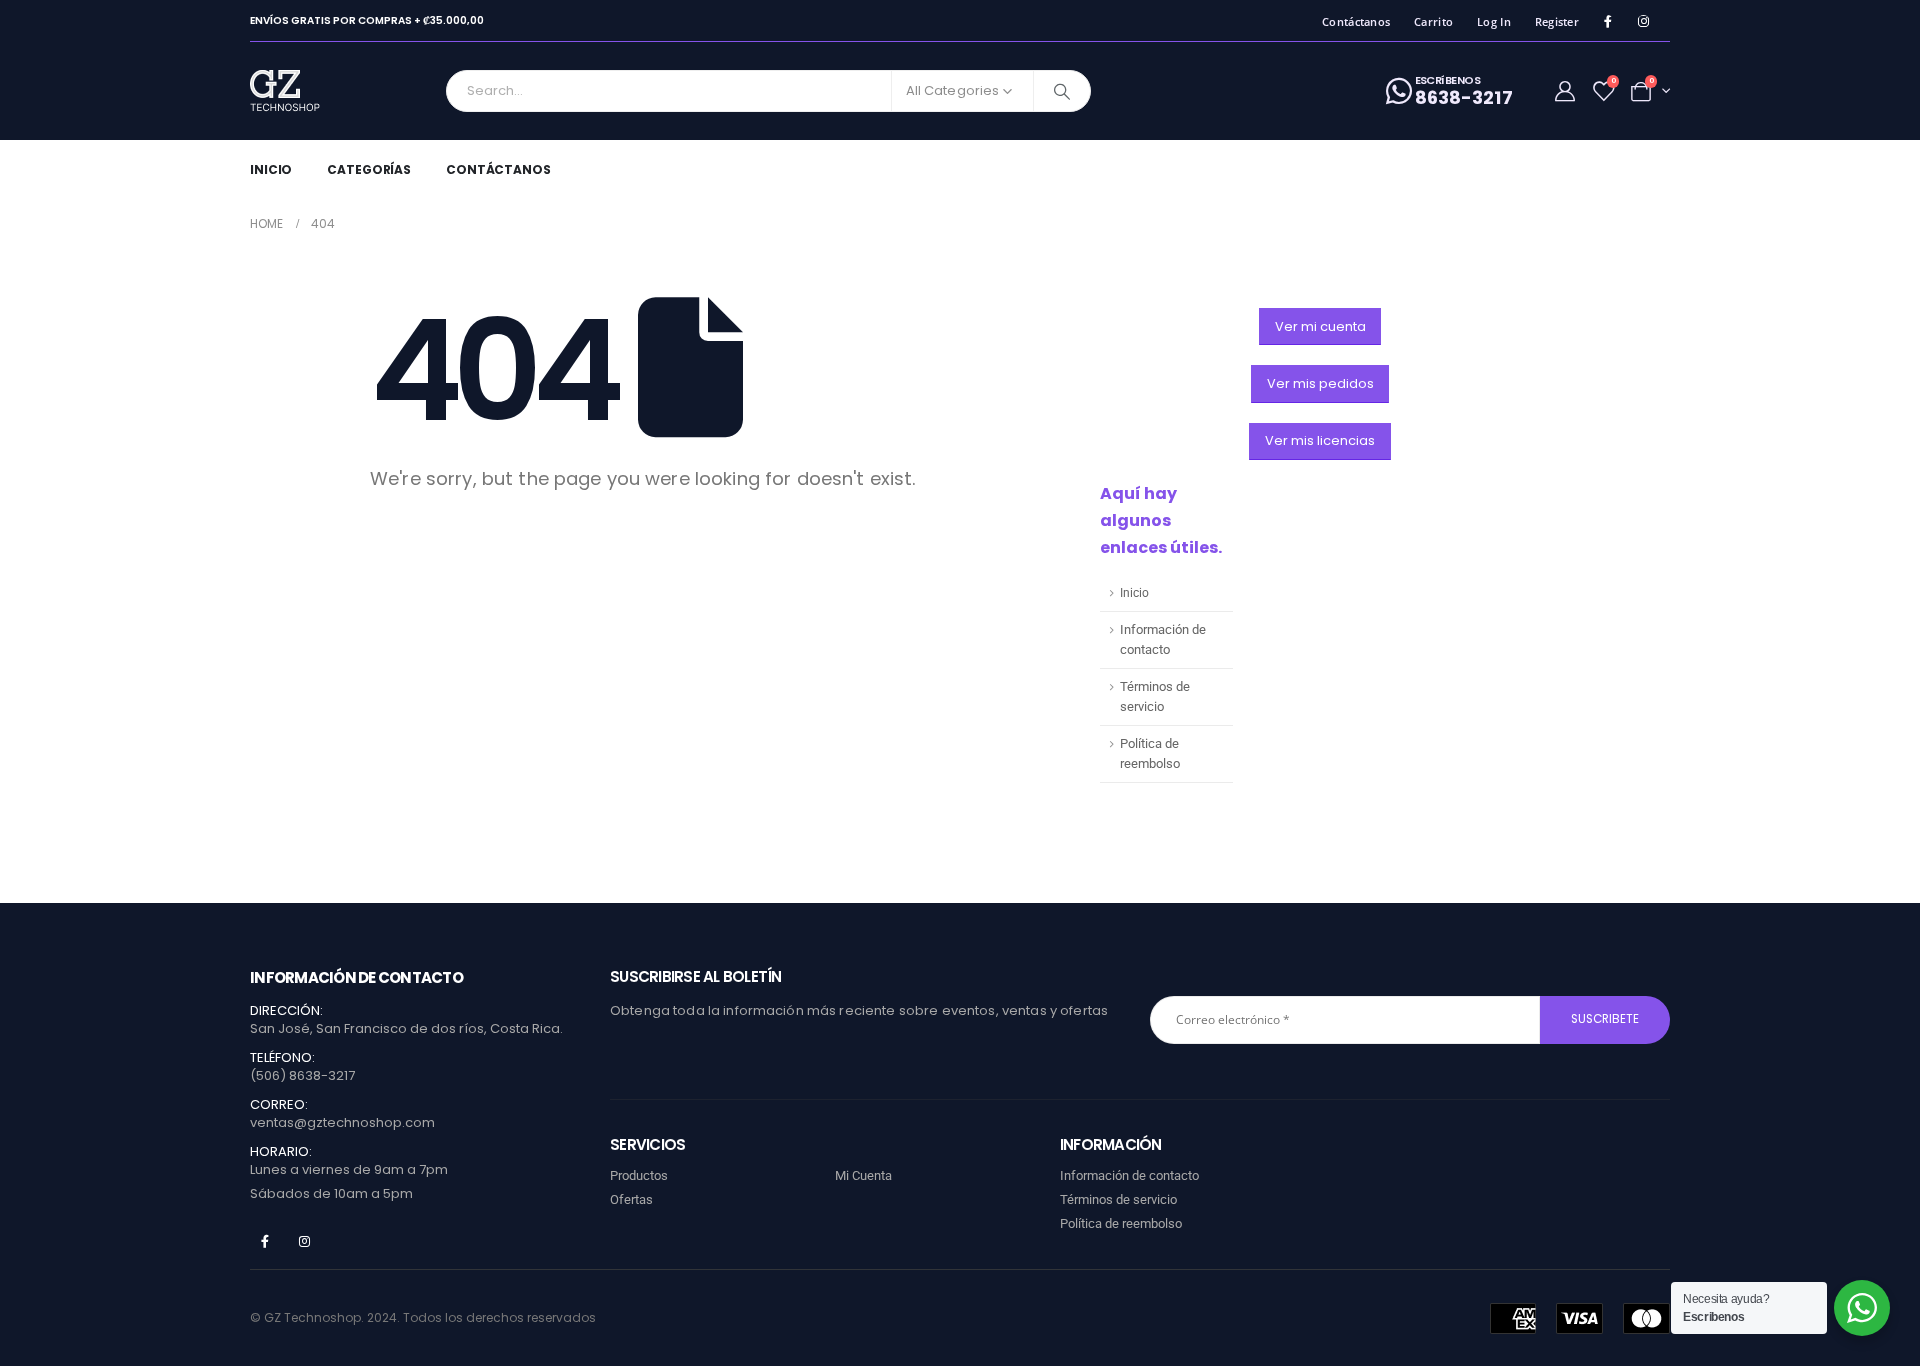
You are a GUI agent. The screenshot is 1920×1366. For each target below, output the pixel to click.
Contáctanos (1356, 21)
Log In (1494, 21)
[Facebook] (1607, 21)
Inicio (271, 169)
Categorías (369, 169)
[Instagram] (1643, 21)
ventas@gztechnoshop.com (342, 1122)
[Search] (1062, 91)
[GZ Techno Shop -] (305, 91)
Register (1557, 21)
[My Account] (1565, 91)
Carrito (1433, 21)
